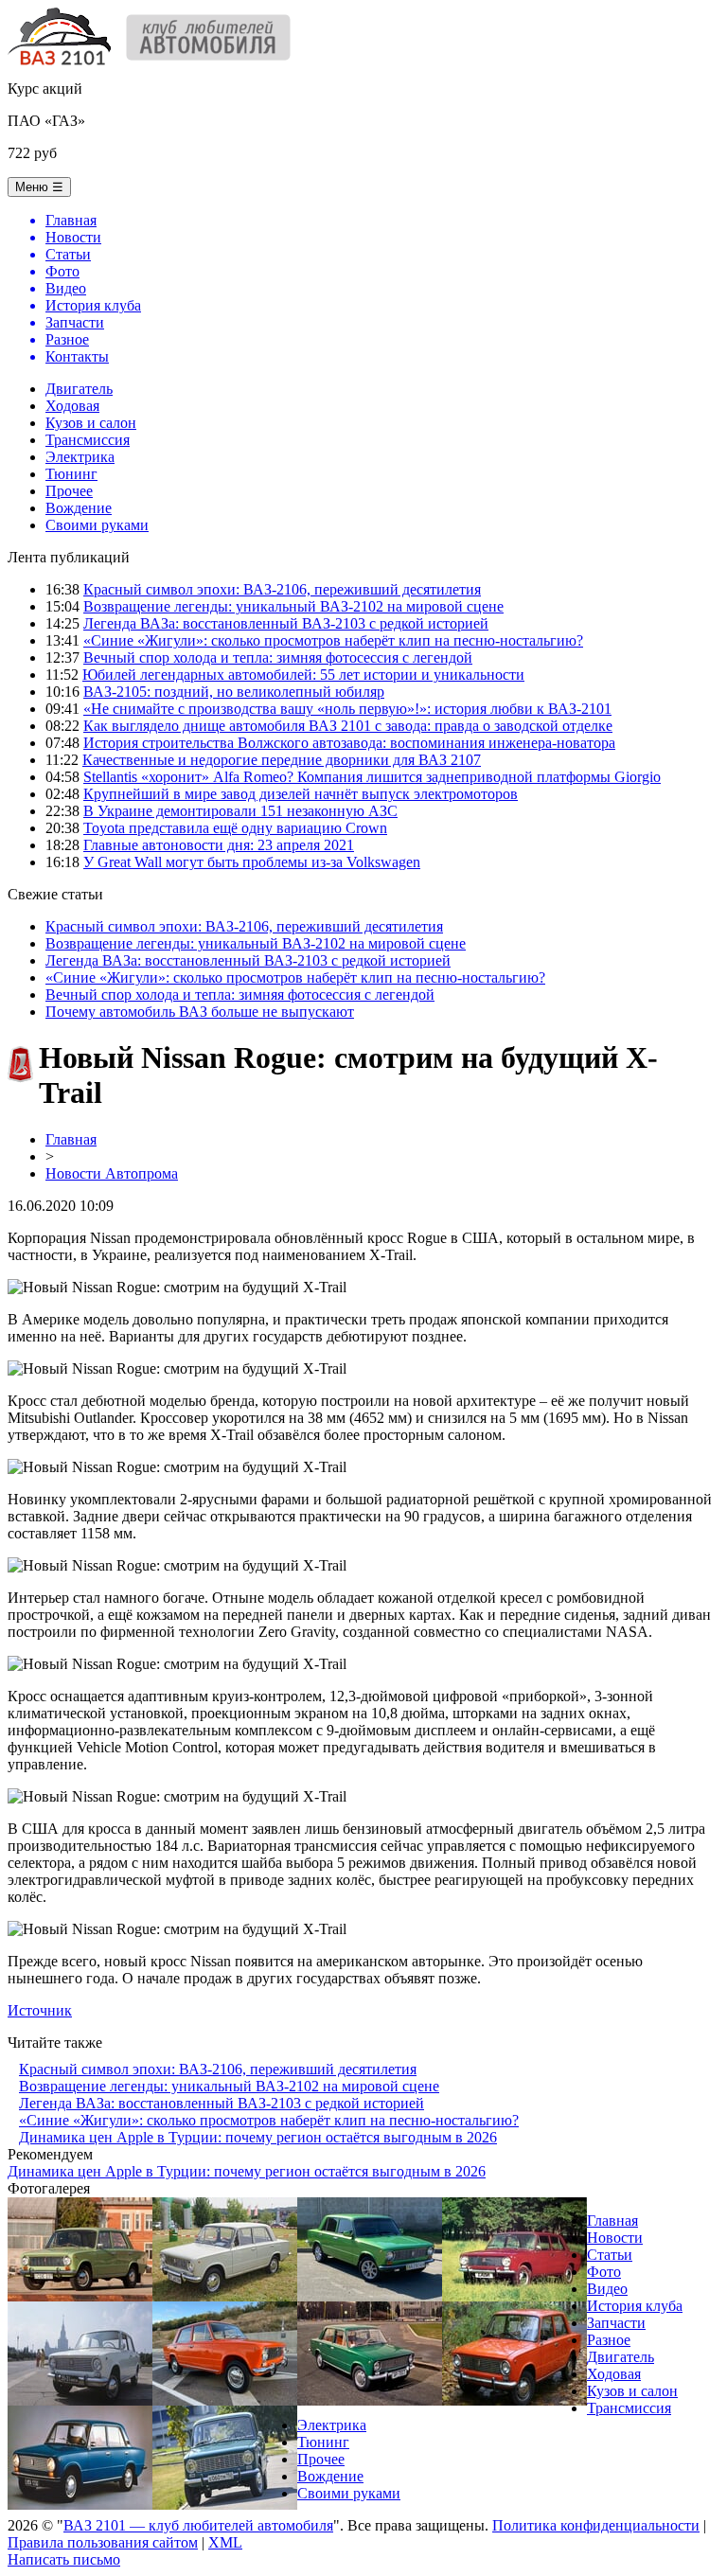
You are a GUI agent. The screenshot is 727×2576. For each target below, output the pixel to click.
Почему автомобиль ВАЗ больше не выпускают (200, 1012)
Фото (604, 2272)
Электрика (80, 457)
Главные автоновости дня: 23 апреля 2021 (219, 845)
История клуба (635, 2306)
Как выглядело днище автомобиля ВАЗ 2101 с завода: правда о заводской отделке (348, 726)
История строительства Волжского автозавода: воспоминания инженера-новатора (349, 743)
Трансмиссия (88, 440)
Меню (39, 187)
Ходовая (72, 406)
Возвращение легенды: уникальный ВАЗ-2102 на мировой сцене (293, 606)
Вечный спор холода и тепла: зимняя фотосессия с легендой (278, 657)
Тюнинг (71, 474)
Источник (40, 2010)
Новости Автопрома (112, 1173)
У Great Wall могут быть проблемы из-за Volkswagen (252, 862)
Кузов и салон (91, 423)
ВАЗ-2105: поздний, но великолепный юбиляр (234, 692)
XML (225, 2542)
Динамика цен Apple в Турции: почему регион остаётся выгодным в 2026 (258, 2137)
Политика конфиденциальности (596, 2525)
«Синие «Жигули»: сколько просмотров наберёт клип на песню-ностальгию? (333, 640)
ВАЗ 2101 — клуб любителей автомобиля (198, 2525)
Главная (71, 1139)
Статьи (610, 2255)
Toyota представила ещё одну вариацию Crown (235, 828)
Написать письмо (64, 2559)
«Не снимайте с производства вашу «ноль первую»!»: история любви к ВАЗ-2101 (347, 709)
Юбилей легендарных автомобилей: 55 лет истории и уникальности (303, 675)
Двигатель (79, 389)
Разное (609, 2340)
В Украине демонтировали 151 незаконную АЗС (240, 811)
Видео (607, 2289)
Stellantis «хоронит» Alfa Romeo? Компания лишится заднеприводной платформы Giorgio (372, 777)
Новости (615, 2238)
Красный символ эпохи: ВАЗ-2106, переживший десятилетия (282, 589)
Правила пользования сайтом (103, 2542)
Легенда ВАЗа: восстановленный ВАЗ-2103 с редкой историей (286, 623)
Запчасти (616, 2323)
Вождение (79, 508)
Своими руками (97, 525)
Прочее (69, 491)
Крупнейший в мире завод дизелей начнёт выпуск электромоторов (301, 794)
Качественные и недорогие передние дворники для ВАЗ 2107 (282, 760)
